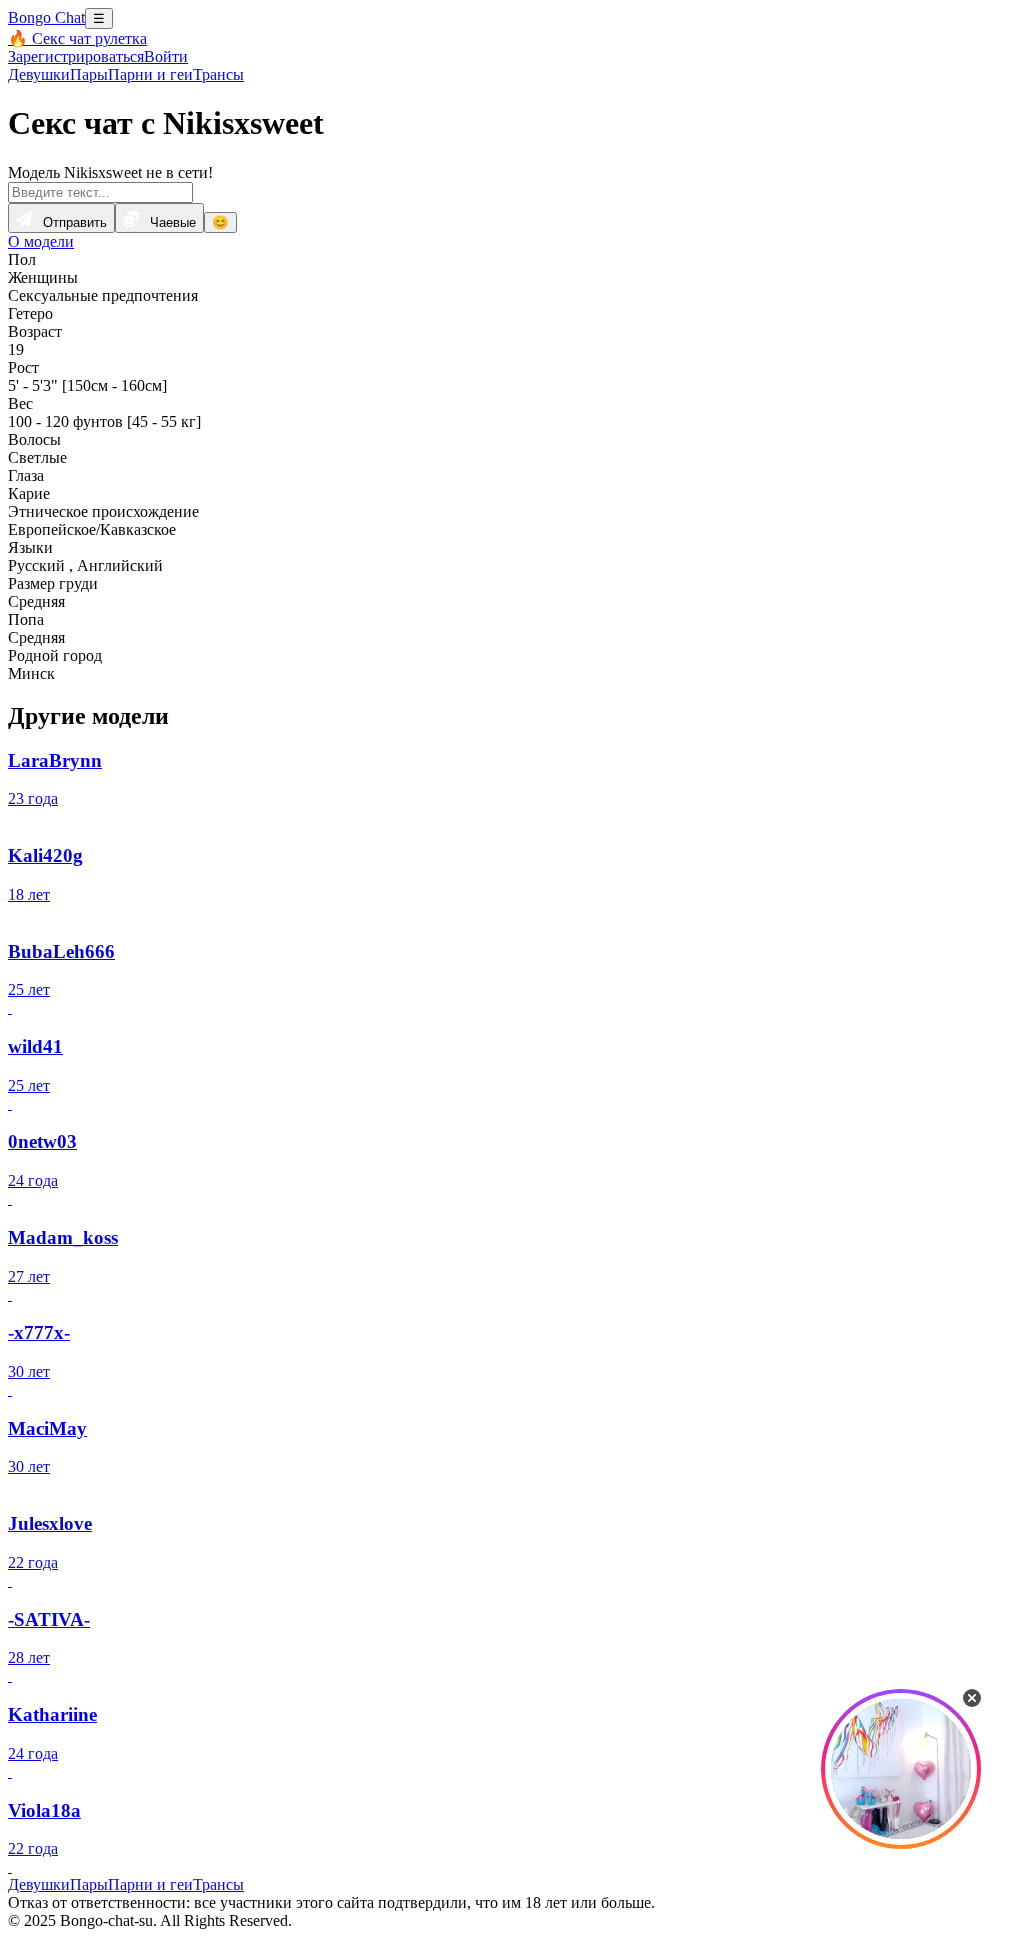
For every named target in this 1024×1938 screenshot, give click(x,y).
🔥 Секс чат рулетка (77, 38)
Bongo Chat (46, 17)
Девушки (39, 74)
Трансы (218, 74)
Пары (89, 74)
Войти (166, 56)
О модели (41, 241)
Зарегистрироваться (76, 56)
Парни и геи (150, 74)
